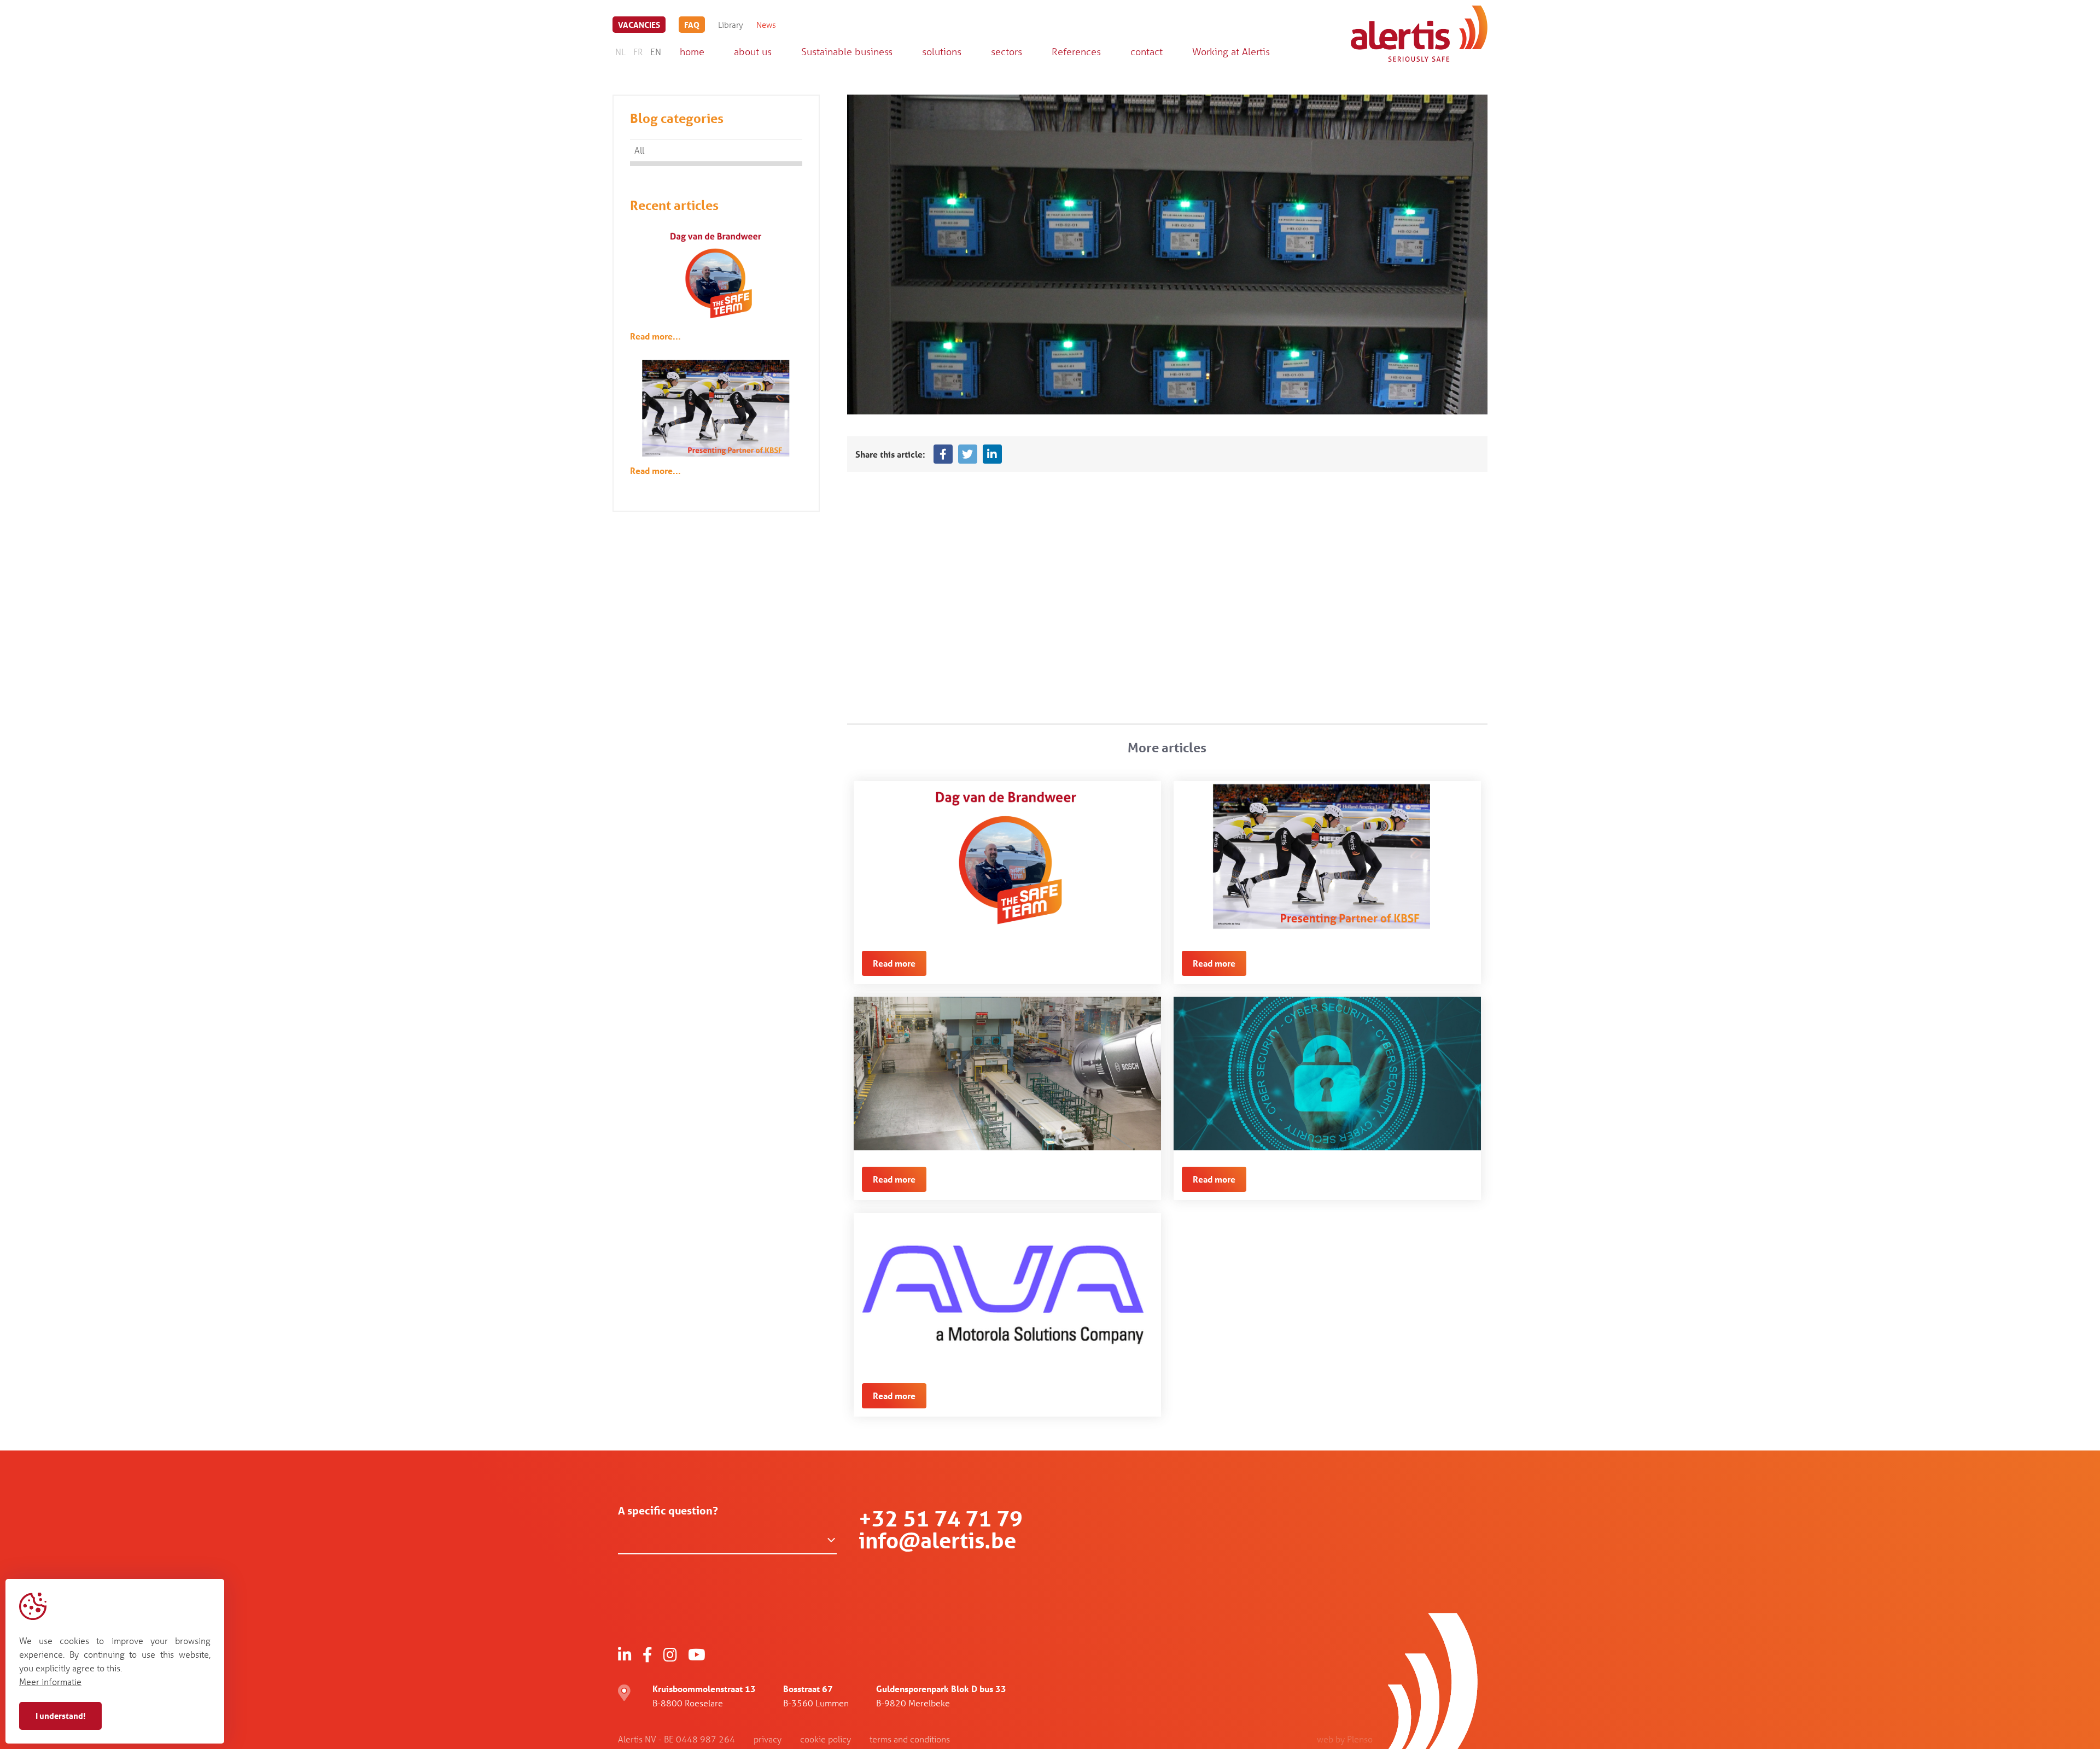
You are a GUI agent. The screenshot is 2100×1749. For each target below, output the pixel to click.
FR (638, 52)
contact (1147, 51)
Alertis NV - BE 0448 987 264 (676, 1739)
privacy (768, 1739)
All (639, 150)
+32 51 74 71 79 (941, 1519)
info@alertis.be (937, 1540)
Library (731, 25)
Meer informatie (50, 1681)
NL (620, 52)
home (692, 51)
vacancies (639, 25)
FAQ (692, 25)
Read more (894, 963)
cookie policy (826, 1739)
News (766, 25)
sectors (1007, 51)
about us (753, 51)
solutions (942, 51)
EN (656, 52)
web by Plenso (1345, 1739)
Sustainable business (847, 51)
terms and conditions (910, 1739)
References (1076, 51)
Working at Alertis (1231, 51)
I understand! (60, 1716)
